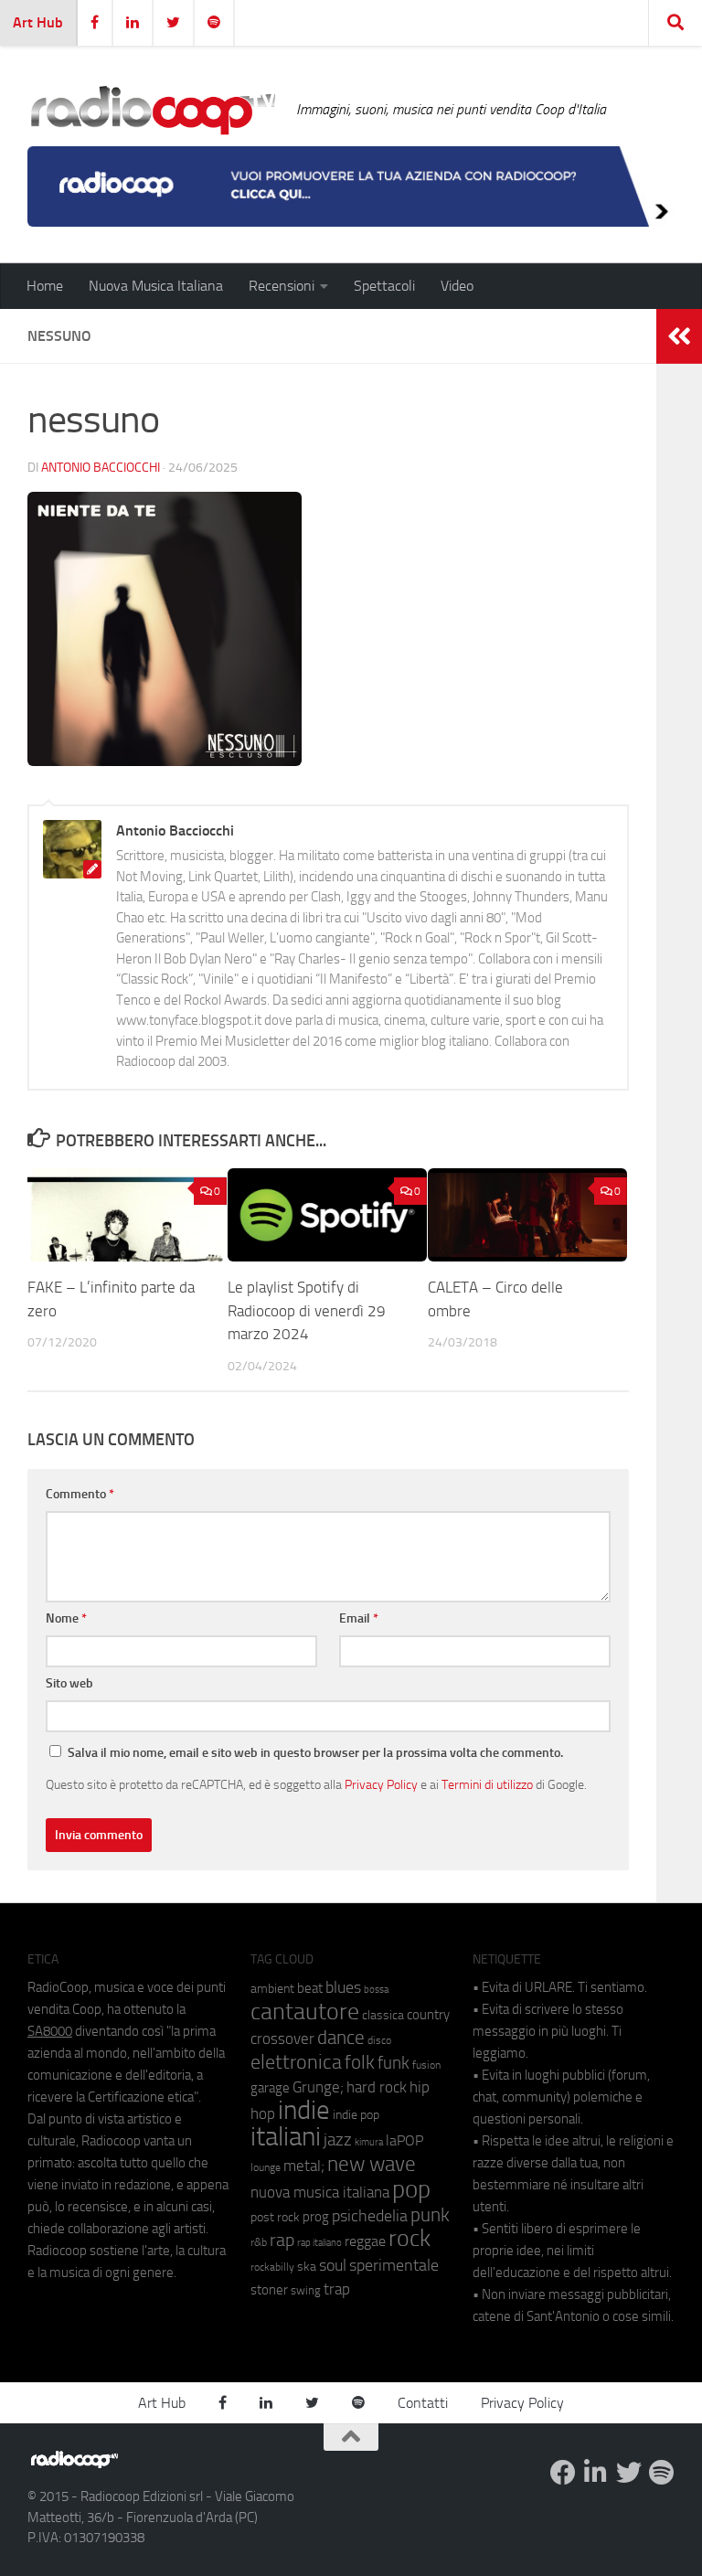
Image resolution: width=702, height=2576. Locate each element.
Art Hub (38, 22)
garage (270, 2088)
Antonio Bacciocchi (101, 468)
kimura (369, 2142)
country (428, 2015)
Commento (80, 1494)
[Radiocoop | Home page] (153, 110)
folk (360, 2062)
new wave (372, 2164)
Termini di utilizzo (487, 1784)
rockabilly (272, 2267)
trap (337, 2289)
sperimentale (394, 2265)
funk (394, 2063)
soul (333, 2265)
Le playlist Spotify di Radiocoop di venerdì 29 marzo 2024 (307, 1310)
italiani (286, 2137)
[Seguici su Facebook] (563, 2473)
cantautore (305, 2012)
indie (304, 2110)
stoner (269, 2290)
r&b (259, 2242)
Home (45, 286)
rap (282, 2240)
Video (457, 286)
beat (310, 1988)
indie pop (356, 2115)
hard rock (377, 2087)
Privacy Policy (381, 1784)
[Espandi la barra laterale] (679, 336)
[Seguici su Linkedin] (596, 2473)
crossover (282, 2038)
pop (411, 2189)
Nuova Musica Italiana (156, 286)
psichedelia (370, 2216)
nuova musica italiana (320, 2192)
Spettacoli (384, 286)
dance (341, 2037)
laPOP (404, 2141)
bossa (376, 1990)
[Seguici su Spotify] (662, 2473)
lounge (266, 2167)
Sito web (69, 1683)
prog (316, 2217)
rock (409, 2238)
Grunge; (318, 2087)
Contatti (423, 2403)
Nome (66, 1618)
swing (306, 2290)
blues (343, 1987)
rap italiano (319, 2243)
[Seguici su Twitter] (629, 2473)
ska (307, 2267)
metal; (304, 2166)
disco (379, 2040)
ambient (272, 1989)
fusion (426, 2065)
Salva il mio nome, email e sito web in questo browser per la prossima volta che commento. (315, 1753)
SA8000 (50, 2031)
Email (359, 1618)
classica (383, 2015)
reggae (365, 2241)
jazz (338, 2140)
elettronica (296, 2062)
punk (430, 2215)
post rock (275, 2217)
